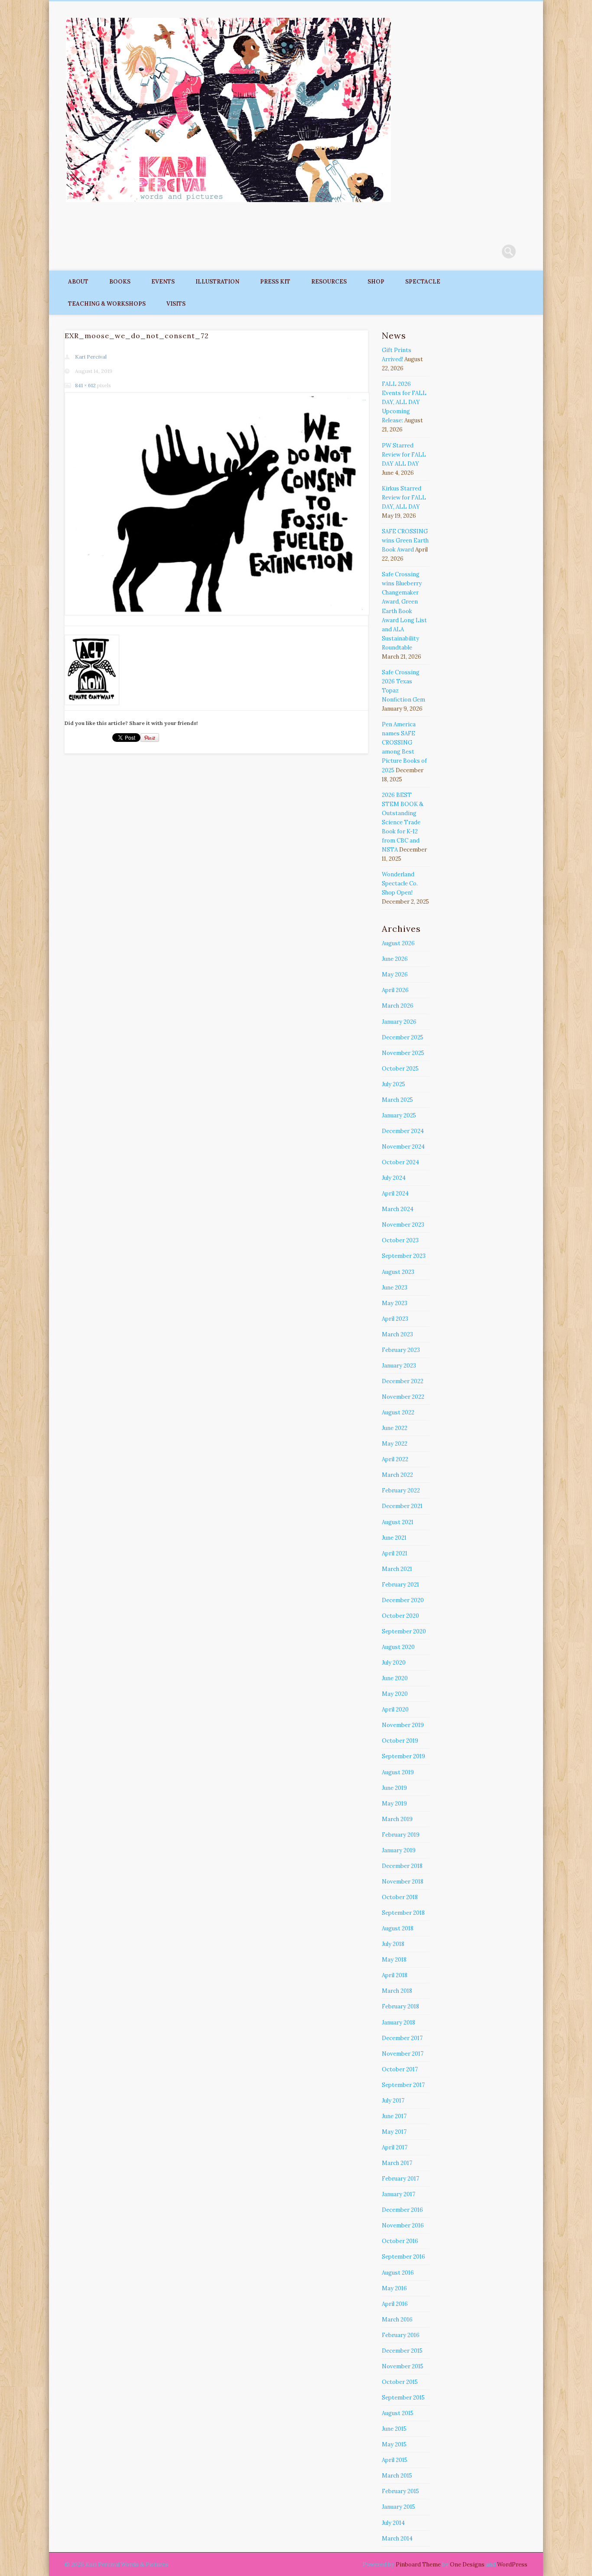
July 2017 (393, 2101)
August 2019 (398, 1772)
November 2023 (403, 1225)
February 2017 (400, 2179)
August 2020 (398, 1647)
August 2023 (398, 1272)
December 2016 (402, 2210)
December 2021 (402, 1506)
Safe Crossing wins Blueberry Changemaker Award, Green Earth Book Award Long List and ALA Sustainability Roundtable (404, 611)
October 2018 (400, 1897)
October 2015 (400, 2382)
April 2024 (395, 1193)
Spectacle (423, 282)
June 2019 (394, 1788)
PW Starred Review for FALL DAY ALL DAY (404, 455)
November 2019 (403, 1725)
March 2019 (397, 1819)
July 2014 (393, 2523)
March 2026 (398, 1006)
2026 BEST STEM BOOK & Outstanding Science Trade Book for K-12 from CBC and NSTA (403, 822)
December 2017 (402, 2038)
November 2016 (403, 2225)
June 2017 (394, 2116)
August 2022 (398, 1412)
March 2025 (397, 1100)
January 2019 (399, 1850)
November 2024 (403, 1147)
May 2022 (395, 1444)
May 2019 (394, 1804)
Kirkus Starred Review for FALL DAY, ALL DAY (404, 498)
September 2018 (403, 1913)
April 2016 (395, 2304)
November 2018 (403, 1882)
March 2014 (397, 2538)
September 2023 (404, 1256)
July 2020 (394, 1663)
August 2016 (398, 2273)
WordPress (512, 2565)
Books (120, 282)
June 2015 (394, 2429)
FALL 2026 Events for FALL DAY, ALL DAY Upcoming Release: (404, 402)
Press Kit (275, 282)
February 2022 (401, 1490)
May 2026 (395, 975)
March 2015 (397, 2476)
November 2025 (403, 1053)
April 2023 (395, 1319)
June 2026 (395, 959)
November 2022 (403, 1397)
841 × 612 (85, 385)
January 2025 (399, 1115)
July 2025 (394, 1084)
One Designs (467, 2565)
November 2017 (403, 2054)
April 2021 (395, 1553)
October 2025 (400, 1069)
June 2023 (395, 1288)
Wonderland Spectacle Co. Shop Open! (400, 883)
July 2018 (393, 1944)
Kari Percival (91, 357)
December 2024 (403, 1131)
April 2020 (395, 1709)
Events (163, 282)
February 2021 (400, 1585)
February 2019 (401, 1835)
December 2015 (402, 2351)
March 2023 (397, 1334)
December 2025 (403, 1037)
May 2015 (394, 2444)
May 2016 (394, 2288)
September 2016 (403, 2257)
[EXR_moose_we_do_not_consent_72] (216, 504)
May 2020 (395, 1694)
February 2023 (401, 1350)
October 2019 (400, 1741)
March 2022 (397, 1475)
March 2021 (397, 1569)
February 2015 (400, 2491)
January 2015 (398, 2507)
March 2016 (397, 2320)
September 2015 (403, 2398)
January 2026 (399, 1022)
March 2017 (397, 2163)
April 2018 (395, 1975)
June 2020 (395, 1678)
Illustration (217, 282)
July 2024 (394, 1178)
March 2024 (398, 1209)
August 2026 (398, 943)
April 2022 (395, 1459)
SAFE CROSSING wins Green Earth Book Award (405, 540)
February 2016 (401, 2335)
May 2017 (394, 2132)
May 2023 (395, 1303)
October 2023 (400, 1240)
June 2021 (394, 1538)
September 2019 (403, 1756)
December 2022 (403, 1381)
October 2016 (400, 2241)
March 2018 (397, 1991)
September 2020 (404, 1631)
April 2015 (395, 2460)
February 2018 (400, 2006)
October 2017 (400, 2069)
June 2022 (395, 1428)
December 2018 (402, 1866)
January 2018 (398, 2023)
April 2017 (395, 2147)
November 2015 (403, 2366)
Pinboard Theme (418, 2565)
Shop (376, 282)
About (78, 282)
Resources (329, 282)
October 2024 (400, 1162)
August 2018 (398, 1928)
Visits (176, 304)
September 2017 (403, 2085)
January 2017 (398, 2194)
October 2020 (400, 1616)
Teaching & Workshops (107, 304)
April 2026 (395, 990)
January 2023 (399, 1366)
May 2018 (394, 1960)
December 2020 (403, 1600)
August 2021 (398, 1522)
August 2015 (398, 2413)
